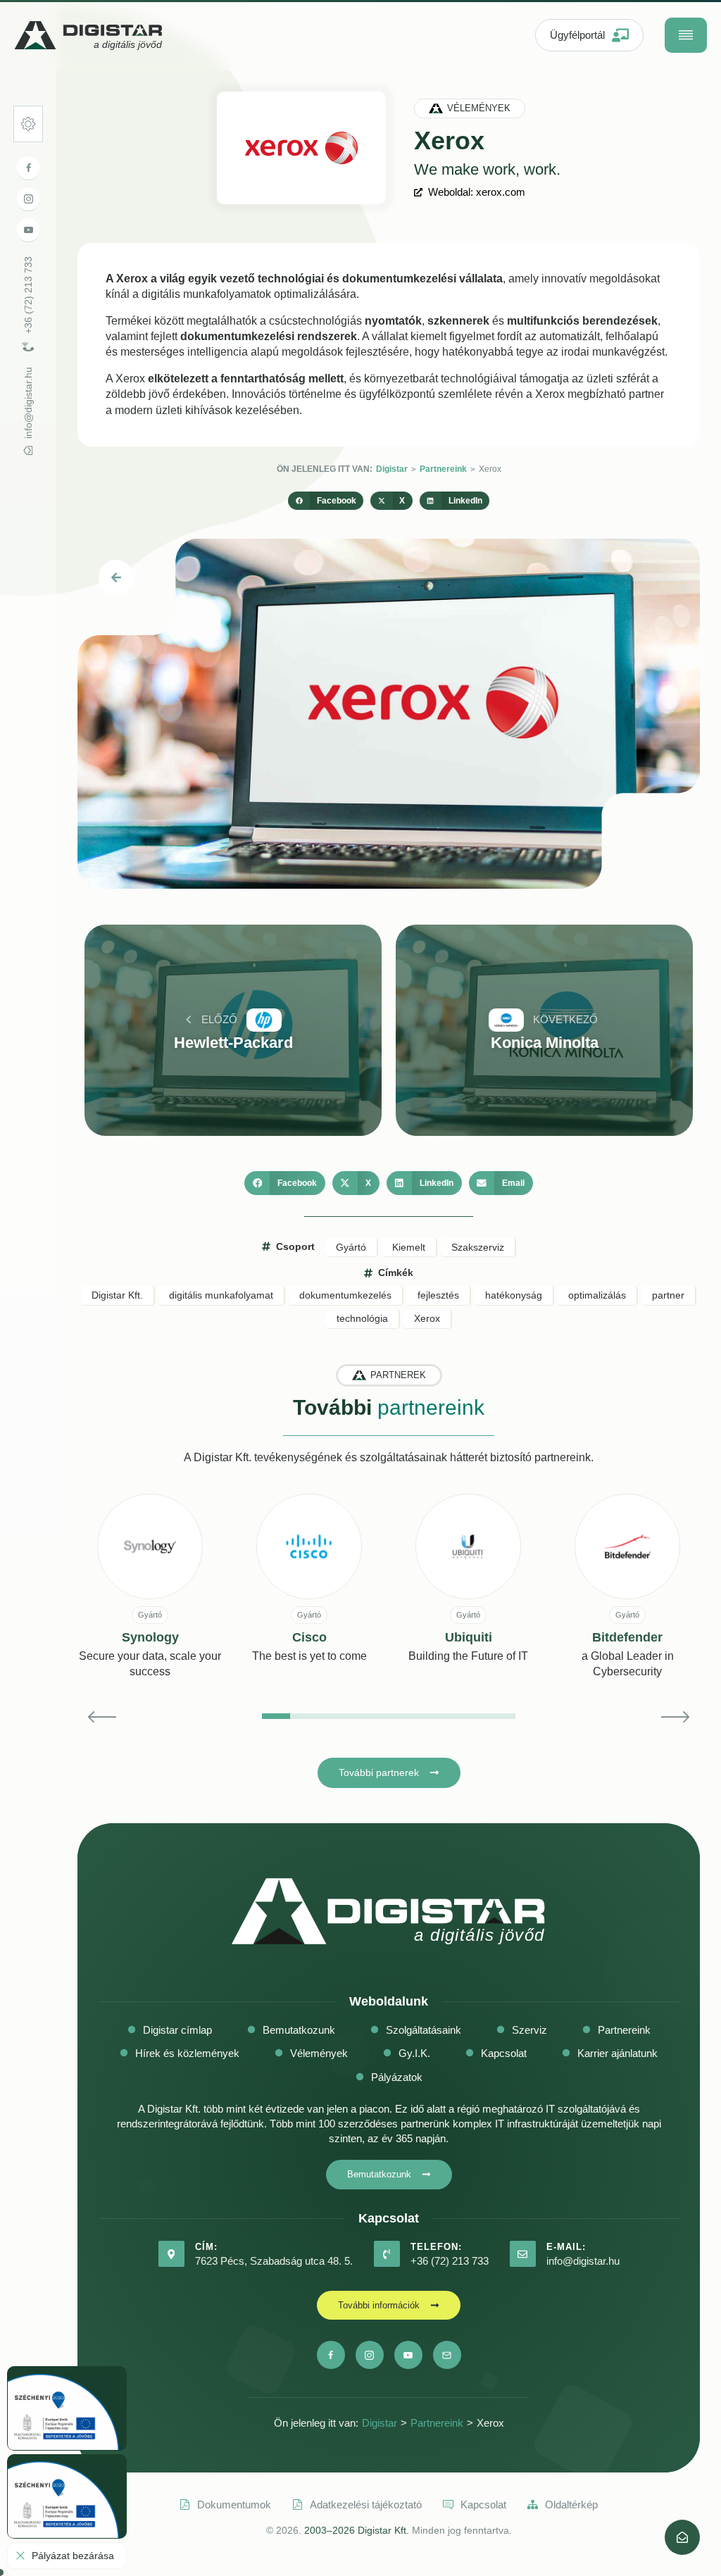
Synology (150, 1637)
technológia (362, 1318)
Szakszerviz (478, 1247)
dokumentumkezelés (345, 1295)
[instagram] (28, 199)
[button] (326, 501)
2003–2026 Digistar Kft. (357, 2530)
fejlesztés (438, 1295)
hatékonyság (514, 1295)
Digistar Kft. (117, 1295)
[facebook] (28, 168)
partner (668, 1295)
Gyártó (351, 1247)
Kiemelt (409, 1247)
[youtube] (28, 230)
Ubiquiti (469, 1637)
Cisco (309, 1637)
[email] (447, 2355)
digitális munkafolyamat (221, 1295)
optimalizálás (597, 1295)
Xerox (427, 1318)
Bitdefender (627, 1637)
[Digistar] (682, 2537)
